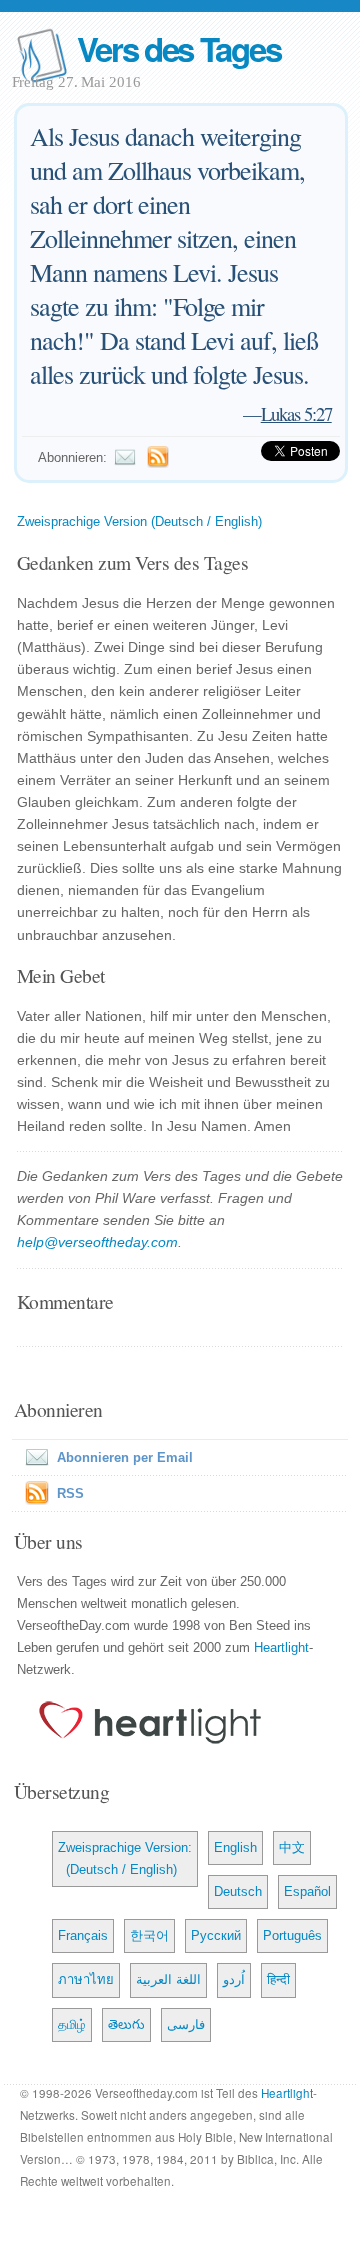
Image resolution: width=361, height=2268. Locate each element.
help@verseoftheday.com (97, 1242)
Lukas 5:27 (296, 413)
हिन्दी (278, 1979)
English (235, 1847)
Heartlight (281, 1647)
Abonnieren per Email (125, 1457)
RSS (70, 1493)
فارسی (186, 2024)
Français (83, 1935)
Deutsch (238, 1891)
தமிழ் (72, 2024)
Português (292, 1935)
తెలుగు (126, 2024)
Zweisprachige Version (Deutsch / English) (139, 521)
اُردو (234, 1979)
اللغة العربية (168, 1979)
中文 (292, 1847)
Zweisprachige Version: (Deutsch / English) (125, 1858)
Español (307, 1891)
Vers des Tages (179, 48)
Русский (216, 1935)
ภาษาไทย (86, 1979)
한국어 (149, 1935)
